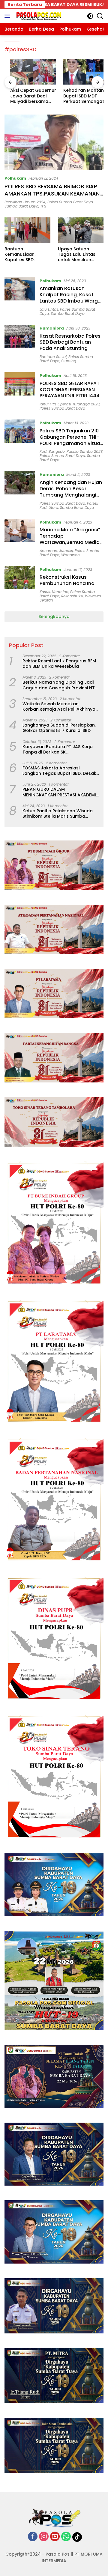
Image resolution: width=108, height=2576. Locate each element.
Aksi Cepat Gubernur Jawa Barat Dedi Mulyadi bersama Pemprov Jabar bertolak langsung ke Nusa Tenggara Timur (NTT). (27, 96)
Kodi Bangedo (52, 451)
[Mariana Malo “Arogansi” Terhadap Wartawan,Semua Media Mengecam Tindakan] (20, 538)
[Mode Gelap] (90, 16)
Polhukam (15, 178)
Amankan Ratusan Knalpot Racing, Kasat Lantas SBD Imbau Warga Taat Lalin (70, 298)
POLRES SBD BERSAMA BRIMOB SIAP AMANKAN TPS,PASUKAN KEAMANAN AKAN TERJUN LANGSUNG (52, 193)
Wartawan (70, 555)
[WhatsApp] (66, 2537)
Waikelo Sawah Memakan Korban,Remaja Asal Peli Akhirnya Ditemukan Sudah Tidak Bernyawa (60, 706)
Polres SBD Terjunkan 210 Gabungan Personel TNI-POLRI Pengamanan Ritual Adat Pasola (70, 440)
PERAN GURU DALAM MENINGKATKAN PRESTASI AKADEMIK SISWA (61, 792)
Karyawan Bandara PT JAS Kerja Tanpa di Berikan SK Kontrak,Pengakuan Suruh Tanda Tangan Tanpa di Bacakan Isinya (59, 749)
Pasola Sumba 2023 (85, 451)
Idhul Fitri (48, 404)
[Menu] (9, 16)
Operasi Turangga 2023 (79, 404)
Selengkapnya (54, 616)
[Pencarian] (100, 16)
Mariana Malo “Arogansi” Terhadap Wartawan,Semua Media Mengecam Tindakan (70, 539)
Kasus (45, 592)
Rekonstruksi (72, 596)
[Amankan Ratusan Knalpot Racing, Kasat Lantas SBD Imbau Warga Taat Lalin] (20, 297)
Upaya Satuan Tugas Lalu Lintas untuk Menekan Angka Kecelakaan (79, 254)
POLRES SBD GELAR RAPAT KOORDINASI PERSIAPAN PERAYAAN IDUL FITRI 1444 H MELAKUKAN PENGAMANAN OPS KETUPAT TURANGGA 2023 (71, 399)
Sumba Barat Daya (21, 206)
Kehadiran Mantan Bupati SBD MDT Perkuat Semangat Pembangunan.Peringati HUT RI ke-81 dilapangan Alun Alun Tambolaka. (79, 96)
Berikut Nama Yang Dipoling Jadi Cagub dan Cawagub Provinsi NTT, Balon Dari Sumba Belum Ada (60, 685)
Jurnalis (66, 551)
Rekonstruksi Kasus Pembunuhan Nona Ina (67, 580)
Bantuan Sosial (53, 357)
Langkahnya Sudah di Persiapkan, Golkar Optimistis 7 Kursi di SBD (59, 728)
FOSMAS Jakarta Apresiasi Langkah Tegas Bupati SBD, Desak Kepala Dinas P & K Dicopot (59, 771)
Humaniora (52, 328)
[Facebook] (33, 2537)
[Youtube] (55, 2537)
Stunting (69, 361)
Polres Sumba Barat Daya (70, 202)
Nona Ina (60, 592)
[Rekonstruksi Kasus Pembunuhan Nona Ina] (20, 584)
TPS (43, 206)
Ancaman (48, 551)
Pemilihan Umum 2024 (25, 202)
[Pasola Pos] (38, 16)
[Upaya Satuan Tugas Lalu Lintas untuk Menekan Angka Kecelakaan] (81, 230)
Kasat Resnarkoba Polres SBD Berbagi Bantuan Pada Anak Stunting (70, 342)
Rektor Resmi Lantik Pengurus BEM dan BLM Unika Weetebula (59, 664)
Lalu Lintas (49, 309)
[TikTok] (77, 2537)
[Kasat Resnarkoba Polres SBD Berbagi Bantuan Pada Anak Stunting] (20, 344)
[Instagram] (44, 2537)
